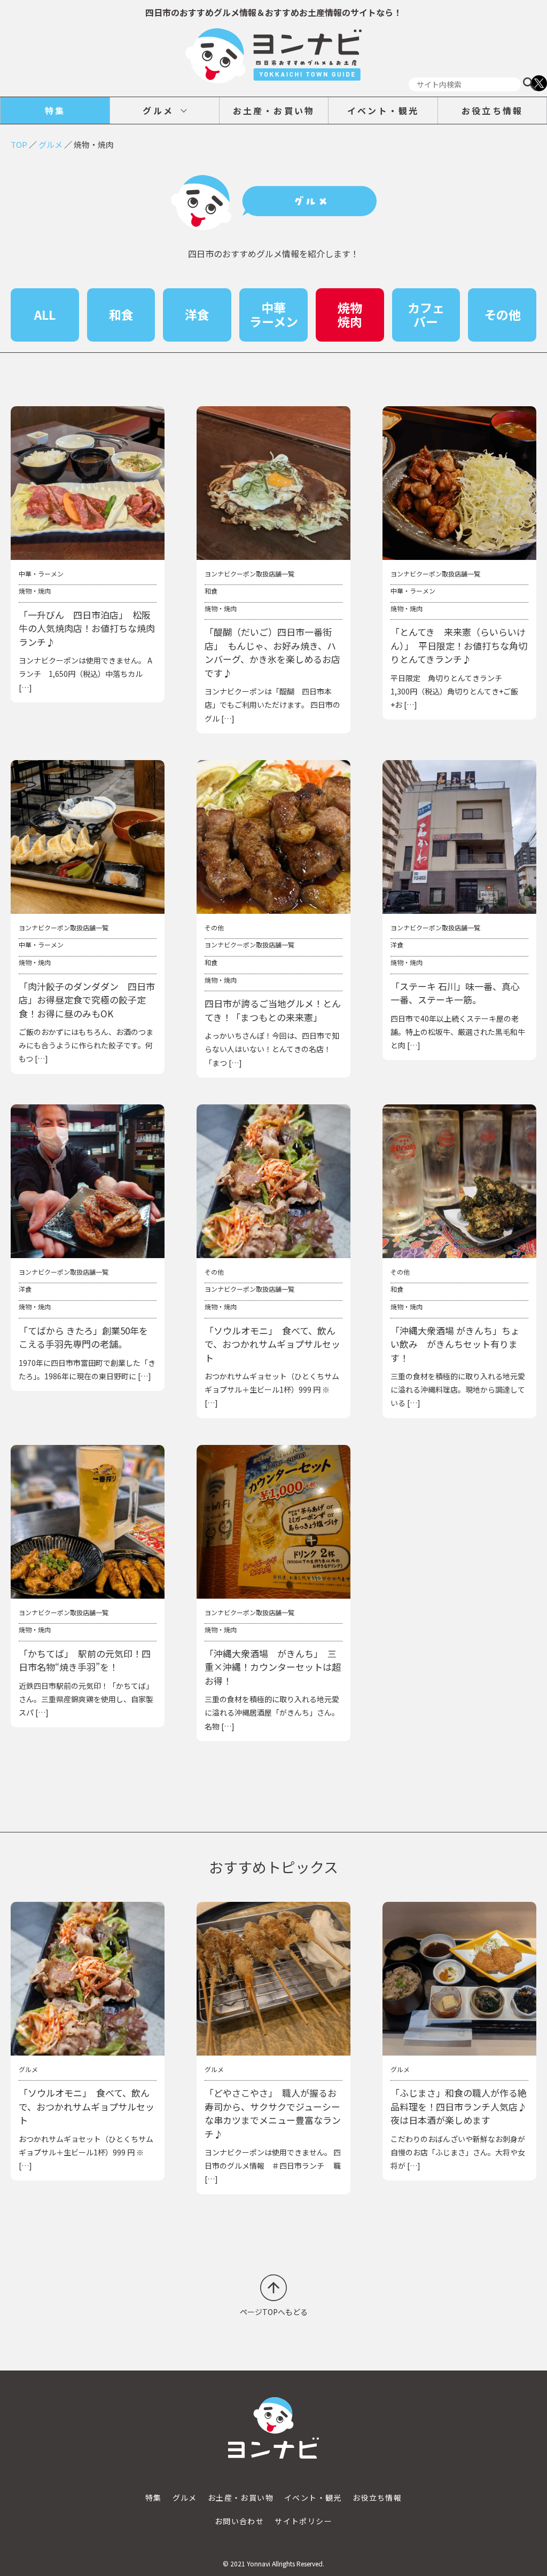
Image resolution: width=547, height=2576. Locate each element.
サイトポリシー (303, 2521)
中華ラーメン (274, 314)
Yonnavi (259, 2563)
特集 (55, 110)
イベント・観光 (383, 110)
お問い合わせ (239, 2521)
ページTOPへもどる (274, 2312)
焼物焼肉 (350, 314)
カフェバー (426, 314)
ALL (45, 314)
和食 (121, 314)
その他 (502, 314)
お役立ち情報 (492, 110)
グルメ (158, 110)
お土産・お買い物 (274, 110)
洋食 (197, 314)
